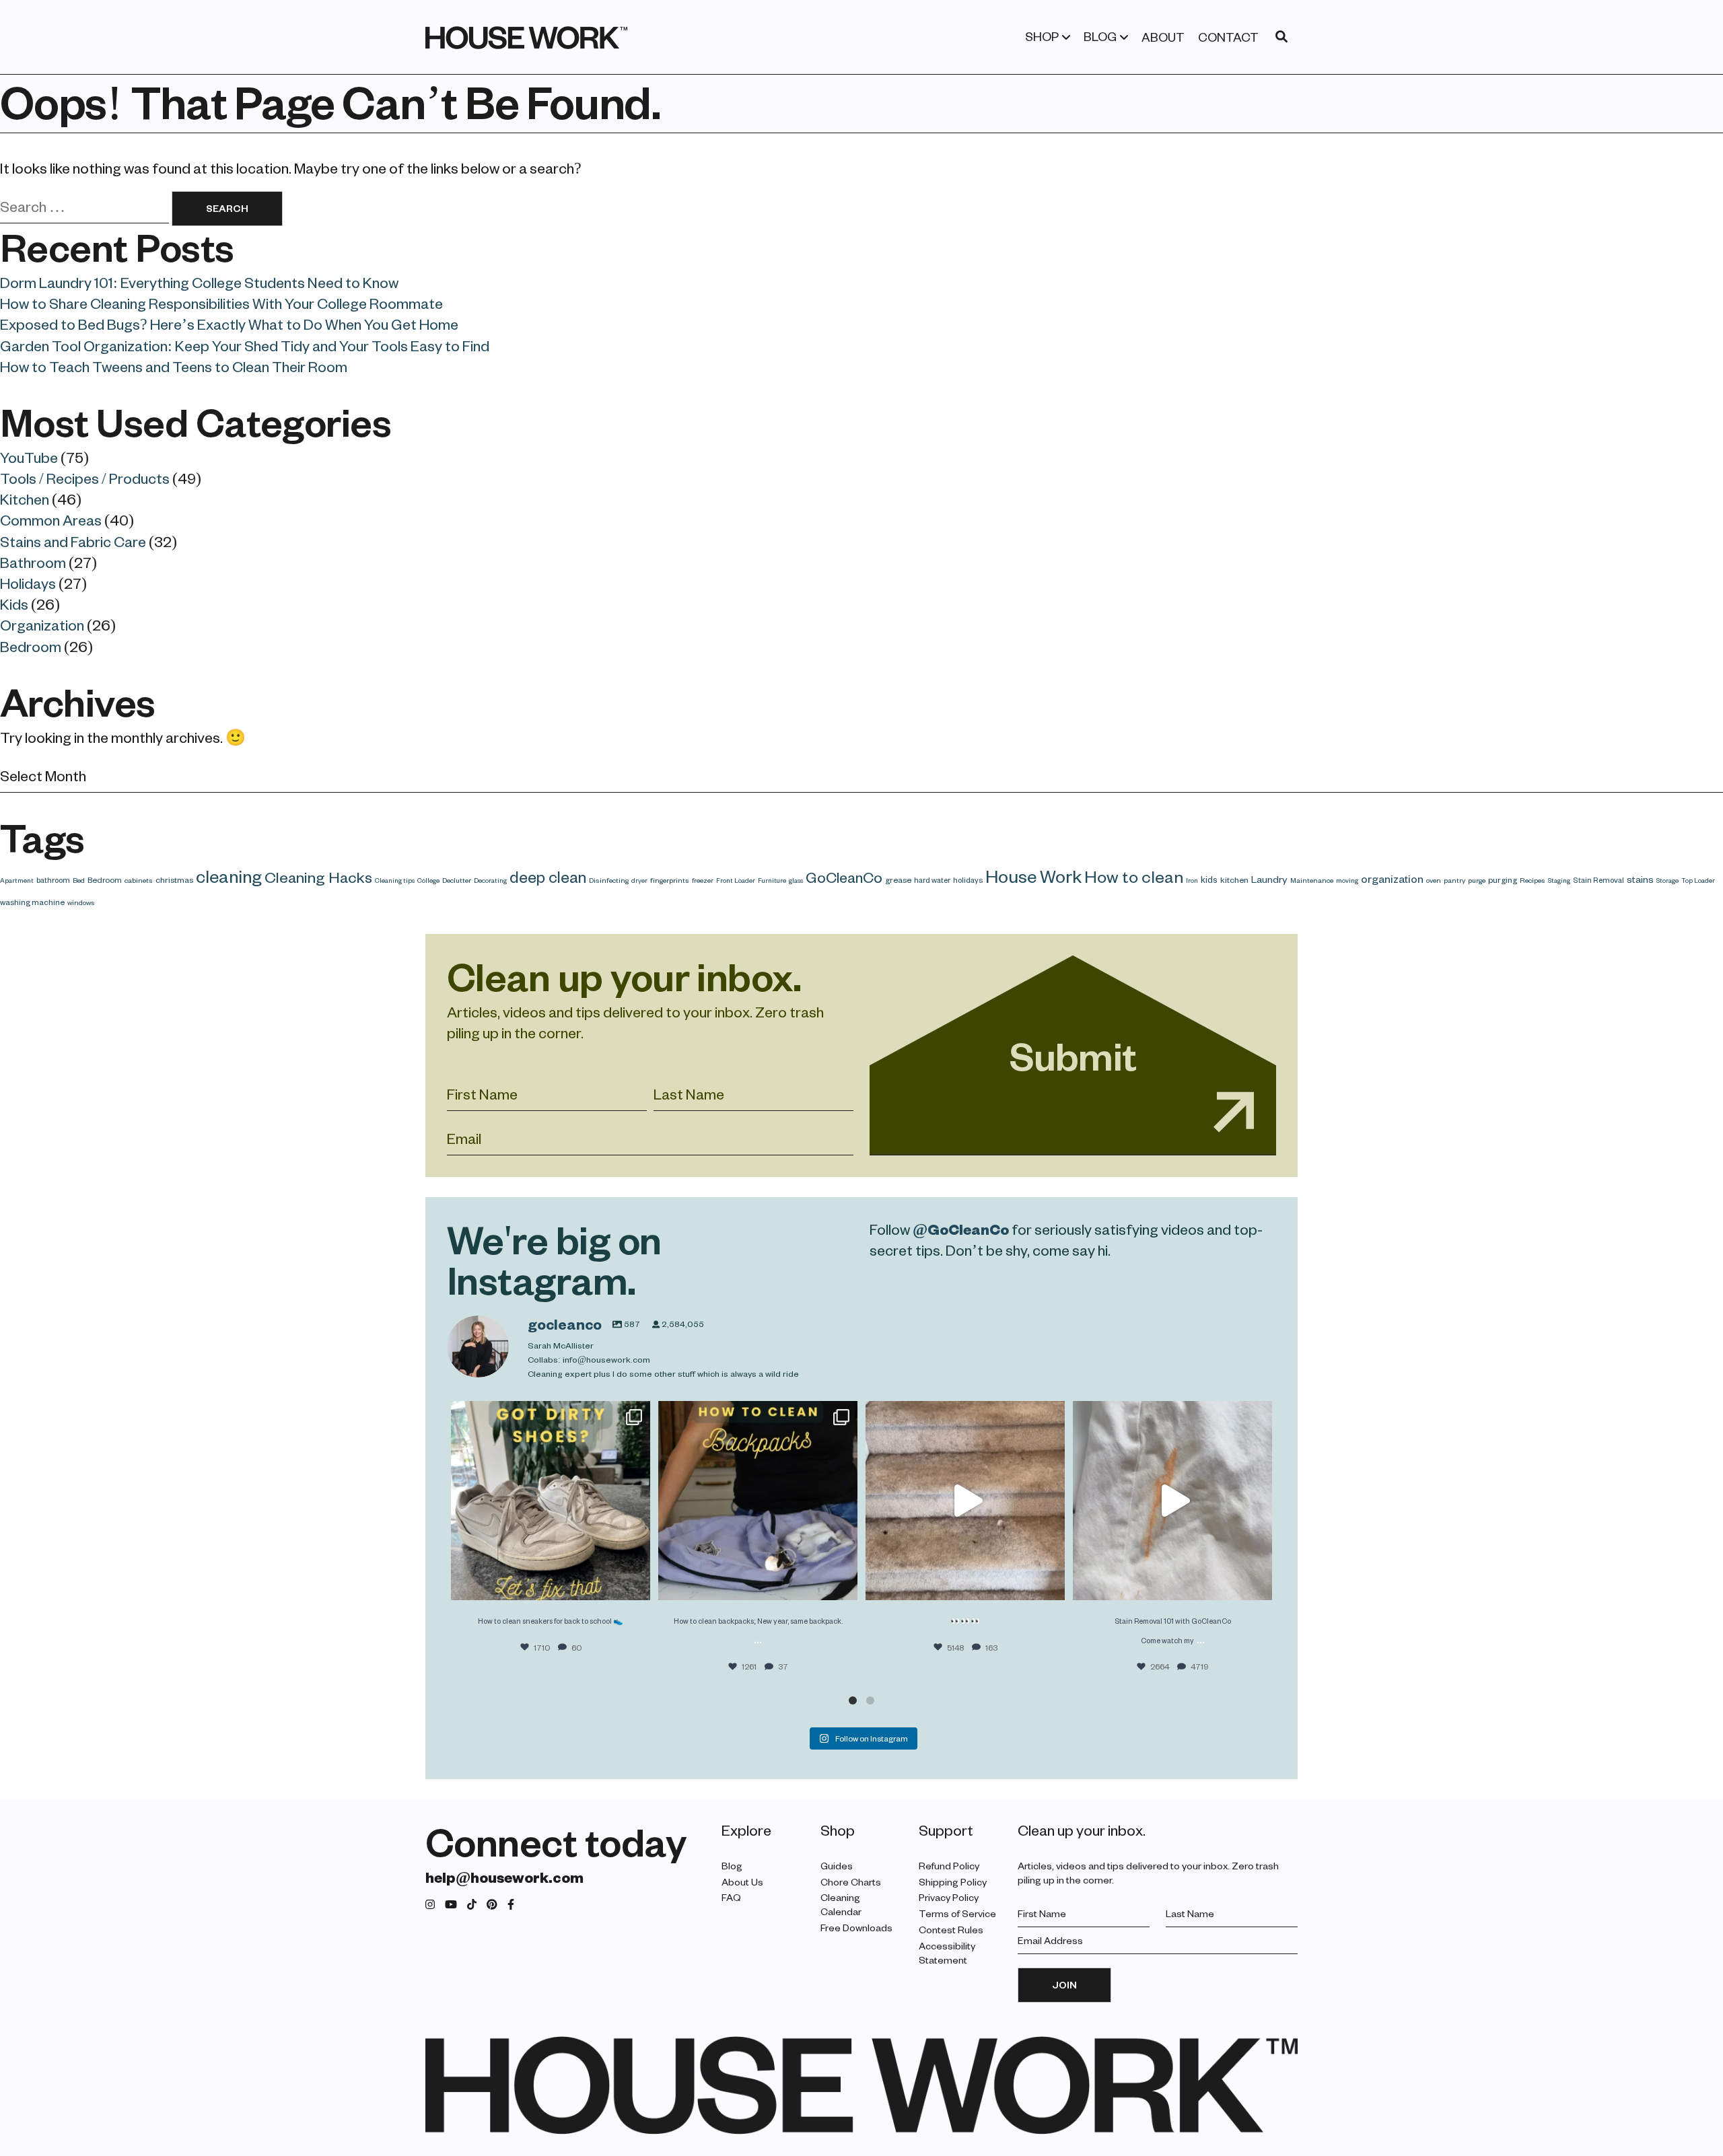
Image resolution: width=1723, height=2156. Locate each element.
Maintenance (1312, 880)
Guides (837, 1866)
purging (1503, 879)
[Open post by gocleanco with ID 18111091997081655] (965, 1501)
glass (796, 880)
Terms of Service (957, 1913)
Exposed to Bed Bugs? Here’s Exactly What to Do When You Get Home (229, 324)
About (1163, 37)
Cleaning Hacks (318, 877)
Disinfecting (609, 880)
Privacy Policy (949, 1897)
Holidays (28, 583)
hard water (932, 880)
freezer (703, 880)
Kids (14, 604)
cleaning (229, 876)
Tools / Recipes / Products (85, 478)
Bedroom (31, 646)
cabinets (139, 880)
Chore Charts (851, 1882)
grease (898, 879)
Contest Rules (951, 1930)
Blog (1100, 36)
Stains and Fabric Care (73, 541)
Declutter (457, 880)
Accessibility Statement (947, 1953)
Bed (79, 880)
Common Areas (51, 519)
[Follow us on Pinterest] (492, 1905)
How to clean (1134, 876)
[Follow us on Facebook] (511, 1905)
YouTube (29, 457)
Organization (42, 624)
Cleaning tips (395, 880)
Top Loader (1698, 880)
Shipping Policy (953, 1882)
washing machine (32, 902)
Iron (1192, 880)
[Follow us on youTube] (451, 1905)
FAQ (731, 1897)
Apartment (17, 880)
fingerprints (670, 880)
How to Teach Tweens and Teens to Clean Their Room (174, 366)
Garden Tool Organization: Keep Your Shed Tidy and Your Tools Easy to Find (245, 345)
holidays (968, 880)
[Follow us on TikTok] (472, 1905)
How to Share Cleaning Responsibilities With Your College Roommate (221, 303)
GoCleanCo (844, 877)
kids (1209, 879)
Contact (1228, 37)
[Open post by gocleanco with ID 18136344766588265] (758, 1501)
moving (1347, 880)
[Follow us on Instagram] (430, 1905)
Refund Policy (949, 1866)
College (428, 880)
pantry (1454, 880)
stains (1640, 879)
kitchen (1234, 879)
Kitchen (25, 499)
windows (81, 902)
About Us (742, 1882)
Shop (1042, 36)
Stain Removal (1598, 880)
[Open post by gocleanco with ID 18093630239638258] (551, 1501)
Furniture (772, 880)
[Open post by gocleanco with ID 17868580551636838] (1172, 1501)
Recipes (1533, 880)
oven (1434, 880)
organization (1392, 878)
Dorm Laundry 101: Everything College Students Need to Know (199, 282)
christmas (174, 879)
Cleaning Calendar (841, 1904)
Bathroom (33, 562)
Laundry (1269, 879)
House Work (1033, 875)
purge (1477, 880)
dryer (639, 880)
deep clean (548, 876)
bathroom (53, 880)
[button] (853, 1700)
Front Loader (736, 880)
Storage (1667, 880)
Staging (1559, 880)
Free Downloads (856, 1928)
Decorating (490, 880)
